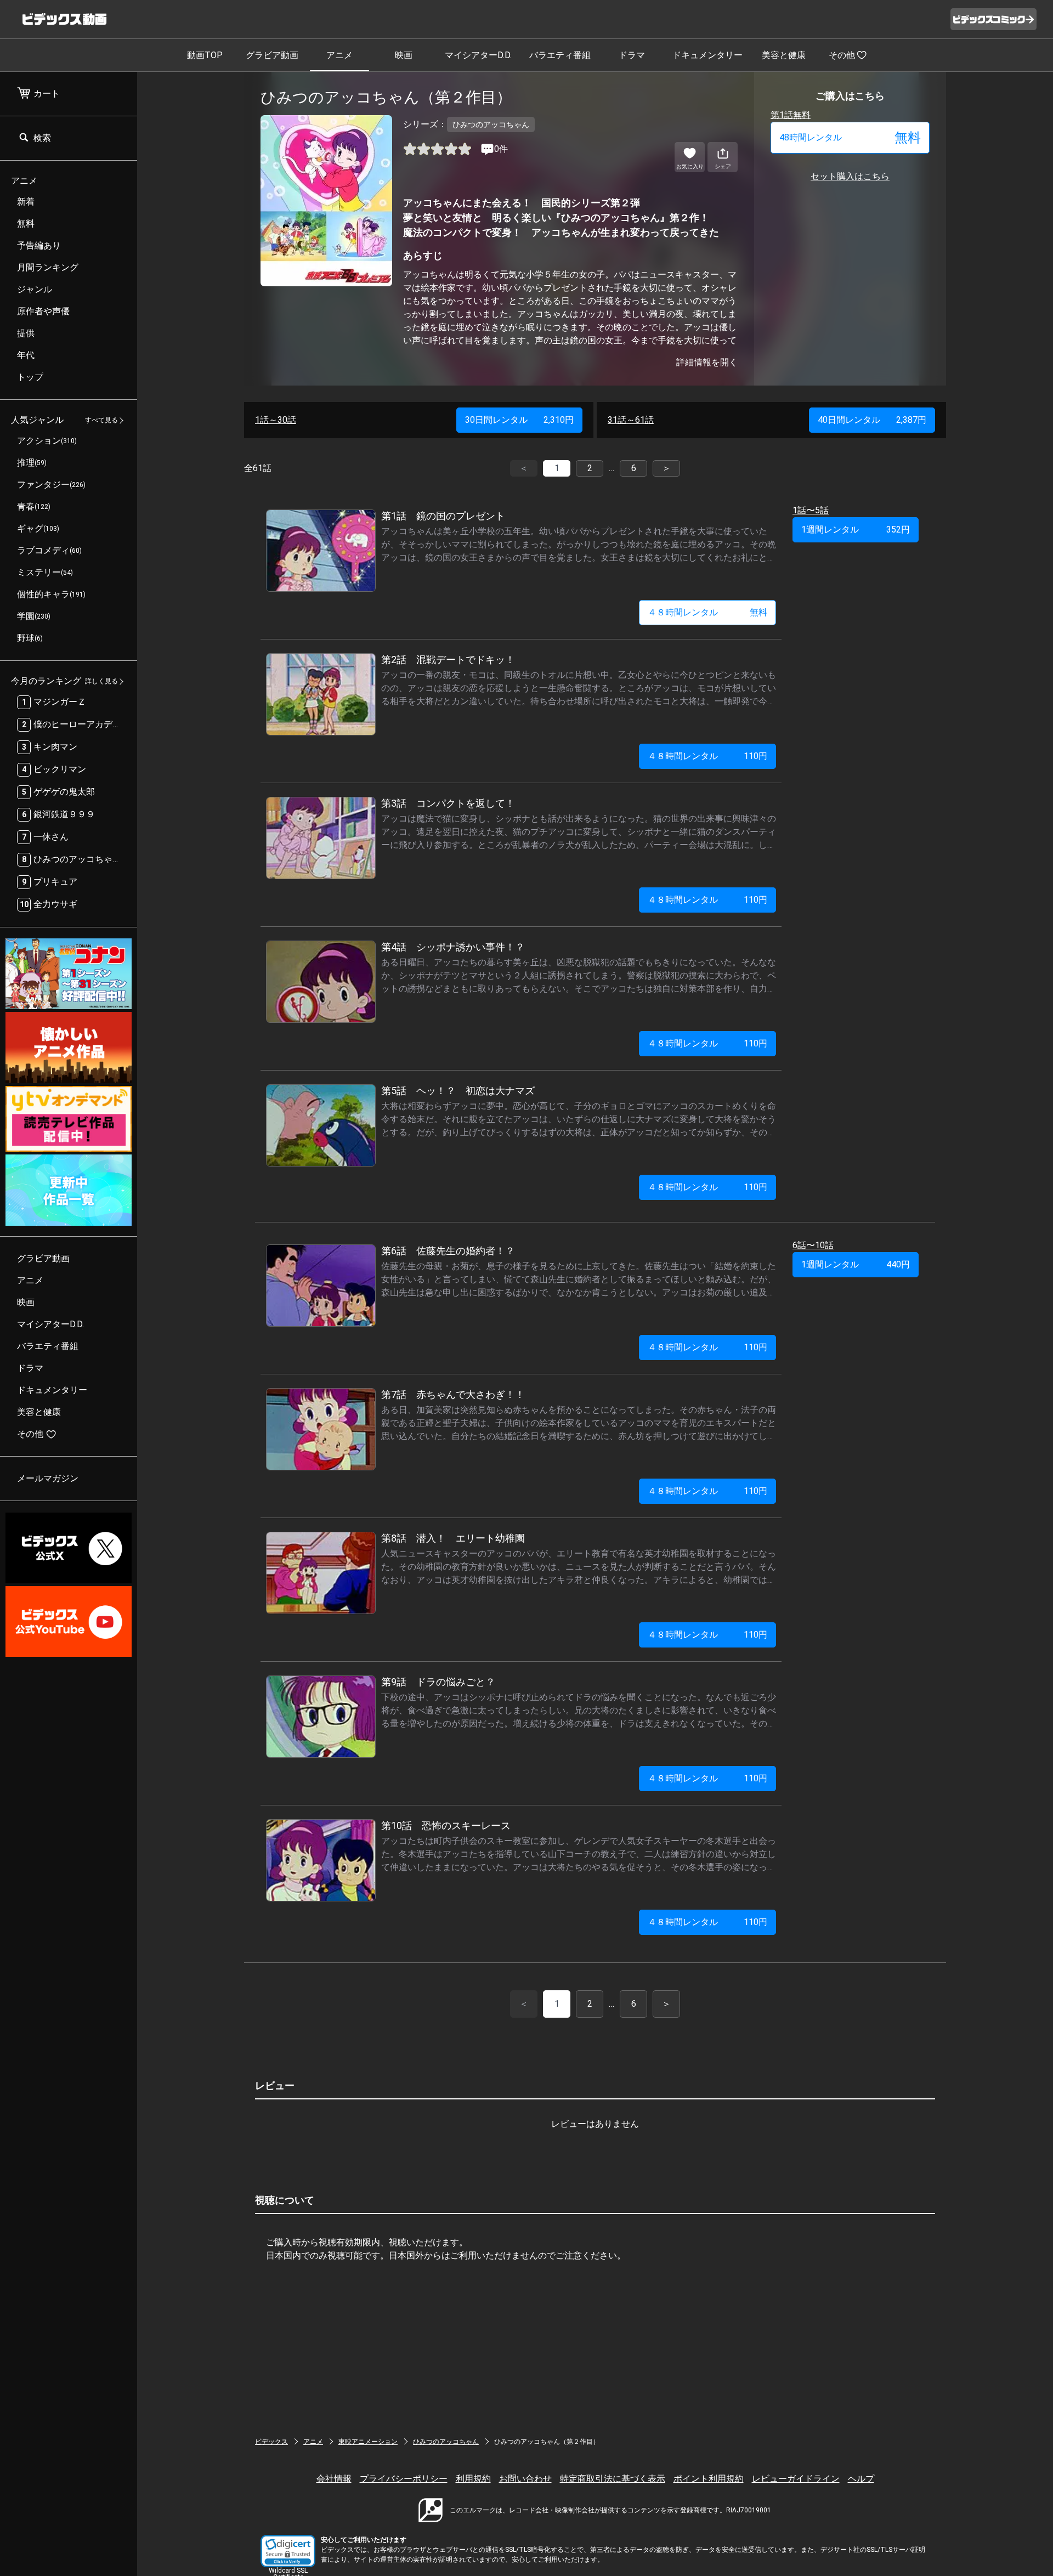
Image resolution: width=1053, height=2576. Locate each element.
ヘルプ (861, 2479)
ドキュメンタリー (707, 55)
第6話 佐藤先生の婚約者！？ (448, 1251)
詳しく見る (101, 682)
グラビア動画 (272, 55)
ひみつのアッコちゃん (446, 2442)
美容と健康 (784, 55)
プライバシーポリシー (404, 2479)
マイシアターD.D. (478, 55)
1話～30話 (276, 420)
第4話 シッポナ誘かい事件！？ (453, 947)
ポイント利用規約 (709, 2479)
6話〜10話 (813, 1245)
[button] (288, 2551)
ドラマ (632, 55)
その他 (842, 55)
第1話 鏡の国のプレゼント (443, 516)
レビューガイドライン (796, 2479)
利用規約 (473, 2479)
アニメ (339, 55)
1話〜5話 (811, 510)
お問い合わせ (525, 2479)
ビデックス (271, 2442)
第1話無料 (791, 115)
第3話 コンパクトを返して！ (448, 803)
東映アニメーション (368, 2442)
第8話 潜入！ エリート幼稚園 (453, 1538)
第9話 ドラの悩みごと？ (438, 1682)
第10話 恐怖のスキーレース (446, 1825)
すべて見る (101, 421)
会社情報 (334, 2479)
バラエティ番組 (560, 55)
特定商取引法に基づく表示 (613, 2479)
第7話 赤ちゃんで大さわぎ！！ (453, 1394)
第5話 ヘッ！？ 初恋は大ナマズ (458, 1091)
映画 (404, 55)
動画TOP (205, 55)
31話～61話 (631, 420)
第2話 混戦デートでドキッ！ (448, 659)
